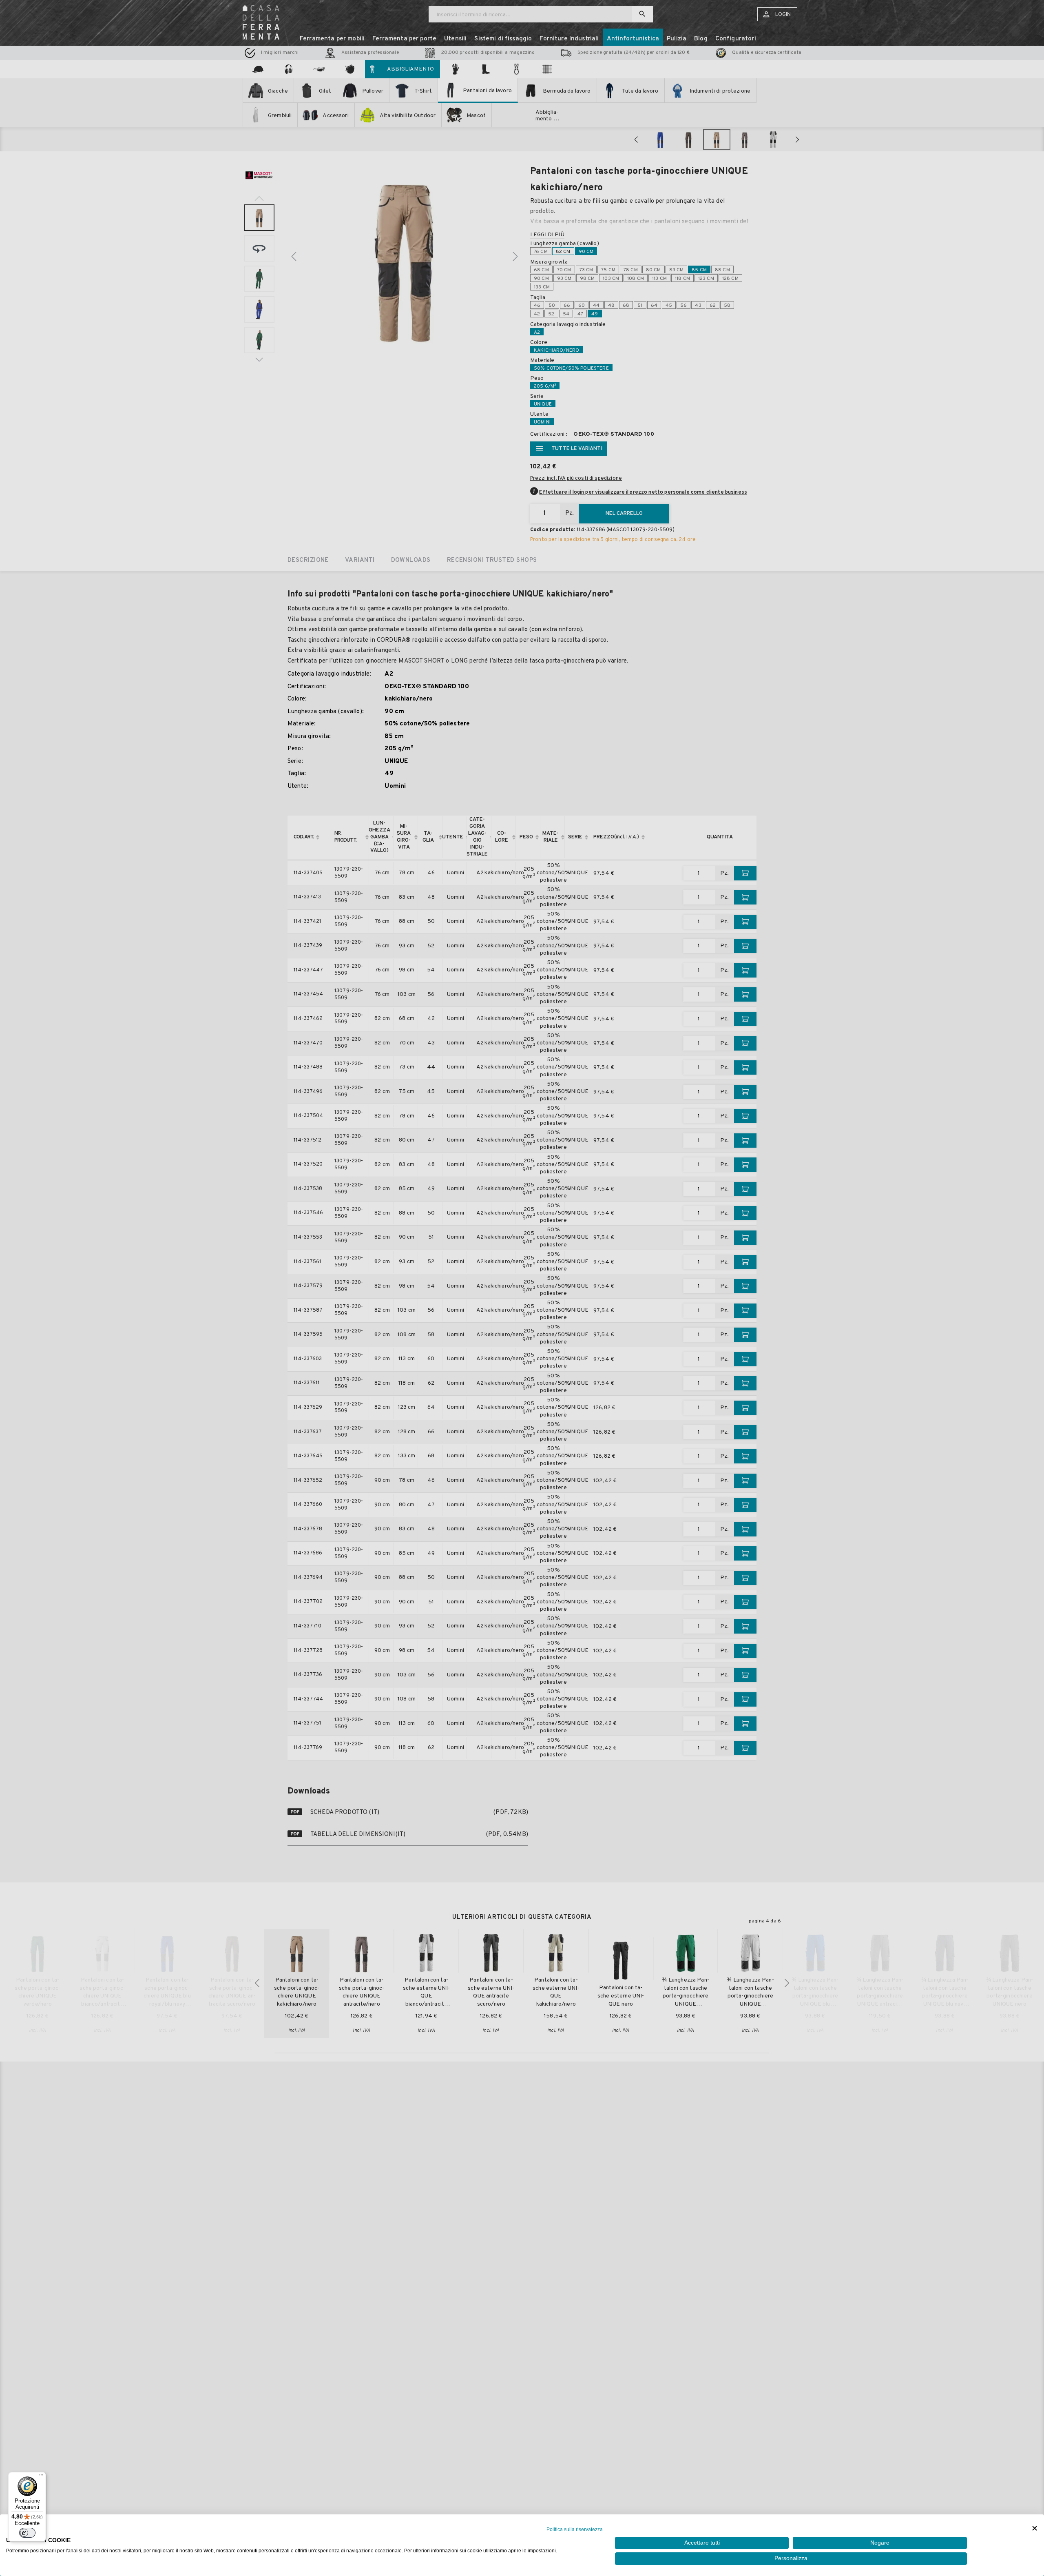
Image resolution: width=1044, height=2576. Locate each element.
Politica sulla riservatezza (575, 2529)
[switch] (27, 2533)
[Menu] (41, 2477)
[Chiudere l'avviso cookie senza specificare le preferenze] (1035, 2528)
